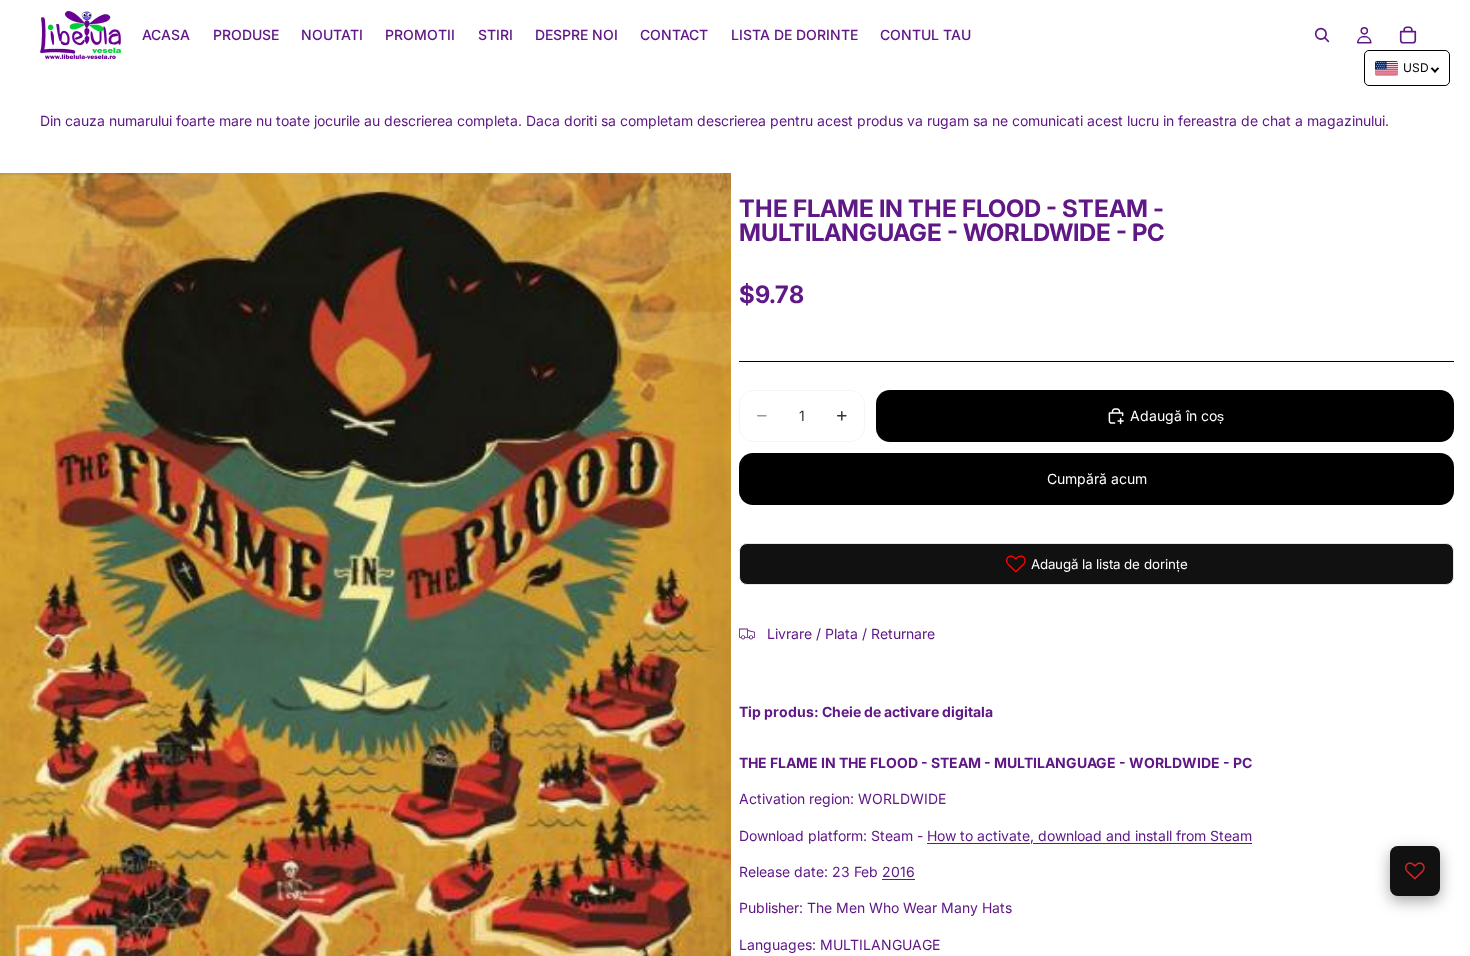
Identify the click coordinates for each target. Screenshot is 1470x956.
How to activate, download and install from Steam (1089, 835)
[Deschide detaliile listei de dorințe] (1415, 871)
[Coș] (1408, 35)
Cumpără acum (1097, 478)
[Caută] (1322, 35)
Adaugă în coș (1177, 415)
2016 (898, 871)
